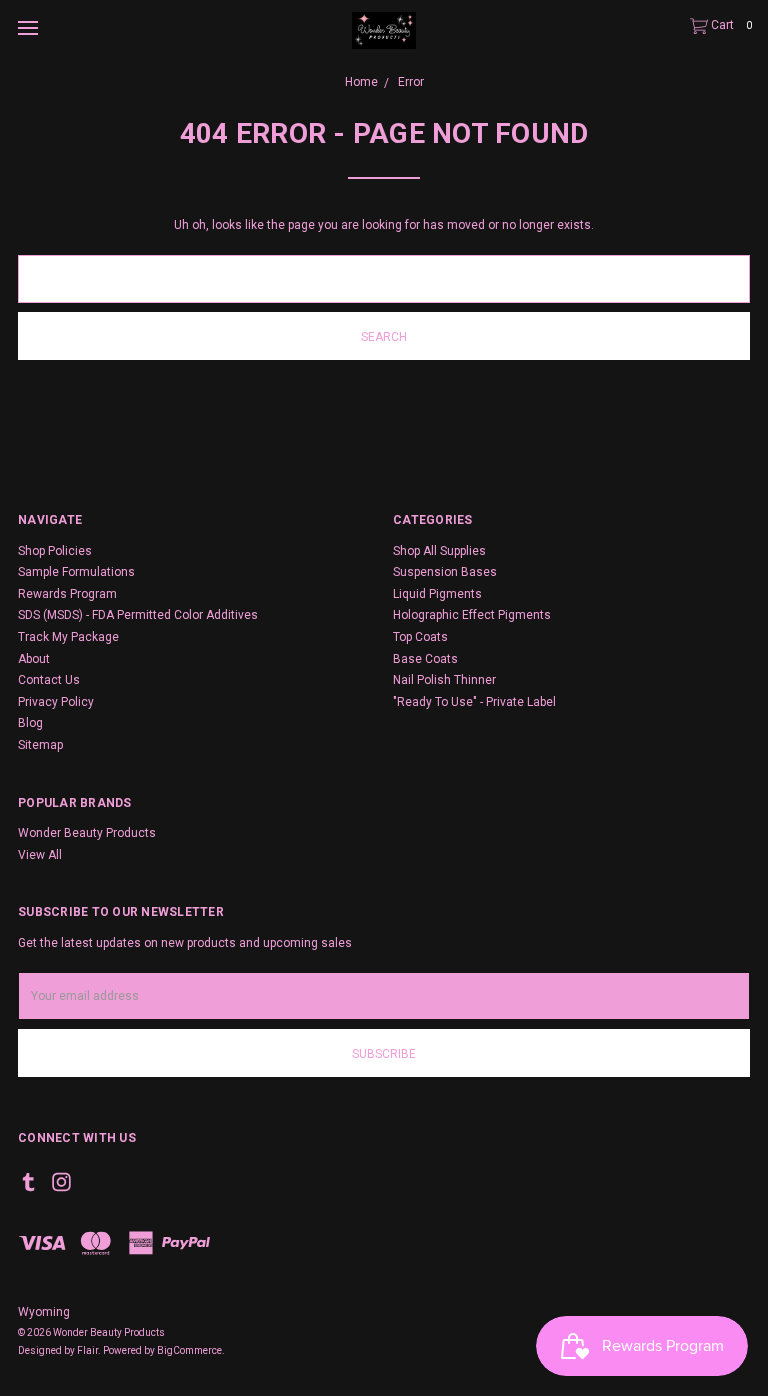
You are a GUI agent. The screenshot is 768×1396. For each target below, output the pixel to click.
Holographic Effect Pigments (472, 615)
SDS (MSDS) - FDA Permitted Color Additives (138, 615)
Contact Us (49, 680)
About (34, 659)
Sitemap (40, 745)
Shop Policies (55, 551)
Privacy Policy (56, 702)
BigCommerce (189, 1350)
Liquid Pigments (437, 594)
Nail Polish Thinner (444, 680)
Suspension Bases (445, 572)
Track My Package (68, 637)
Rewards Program (67, 594)
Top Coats (420, 637)
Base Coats (425, 659)
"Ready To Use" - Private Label (474, 702)
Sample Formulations (76, 572)
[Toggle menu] (27, 27)
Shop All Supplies (439, 551)
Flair (87, 1350)
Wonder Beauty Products (87, 833)
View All (40, 855)
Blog (30, 723)
